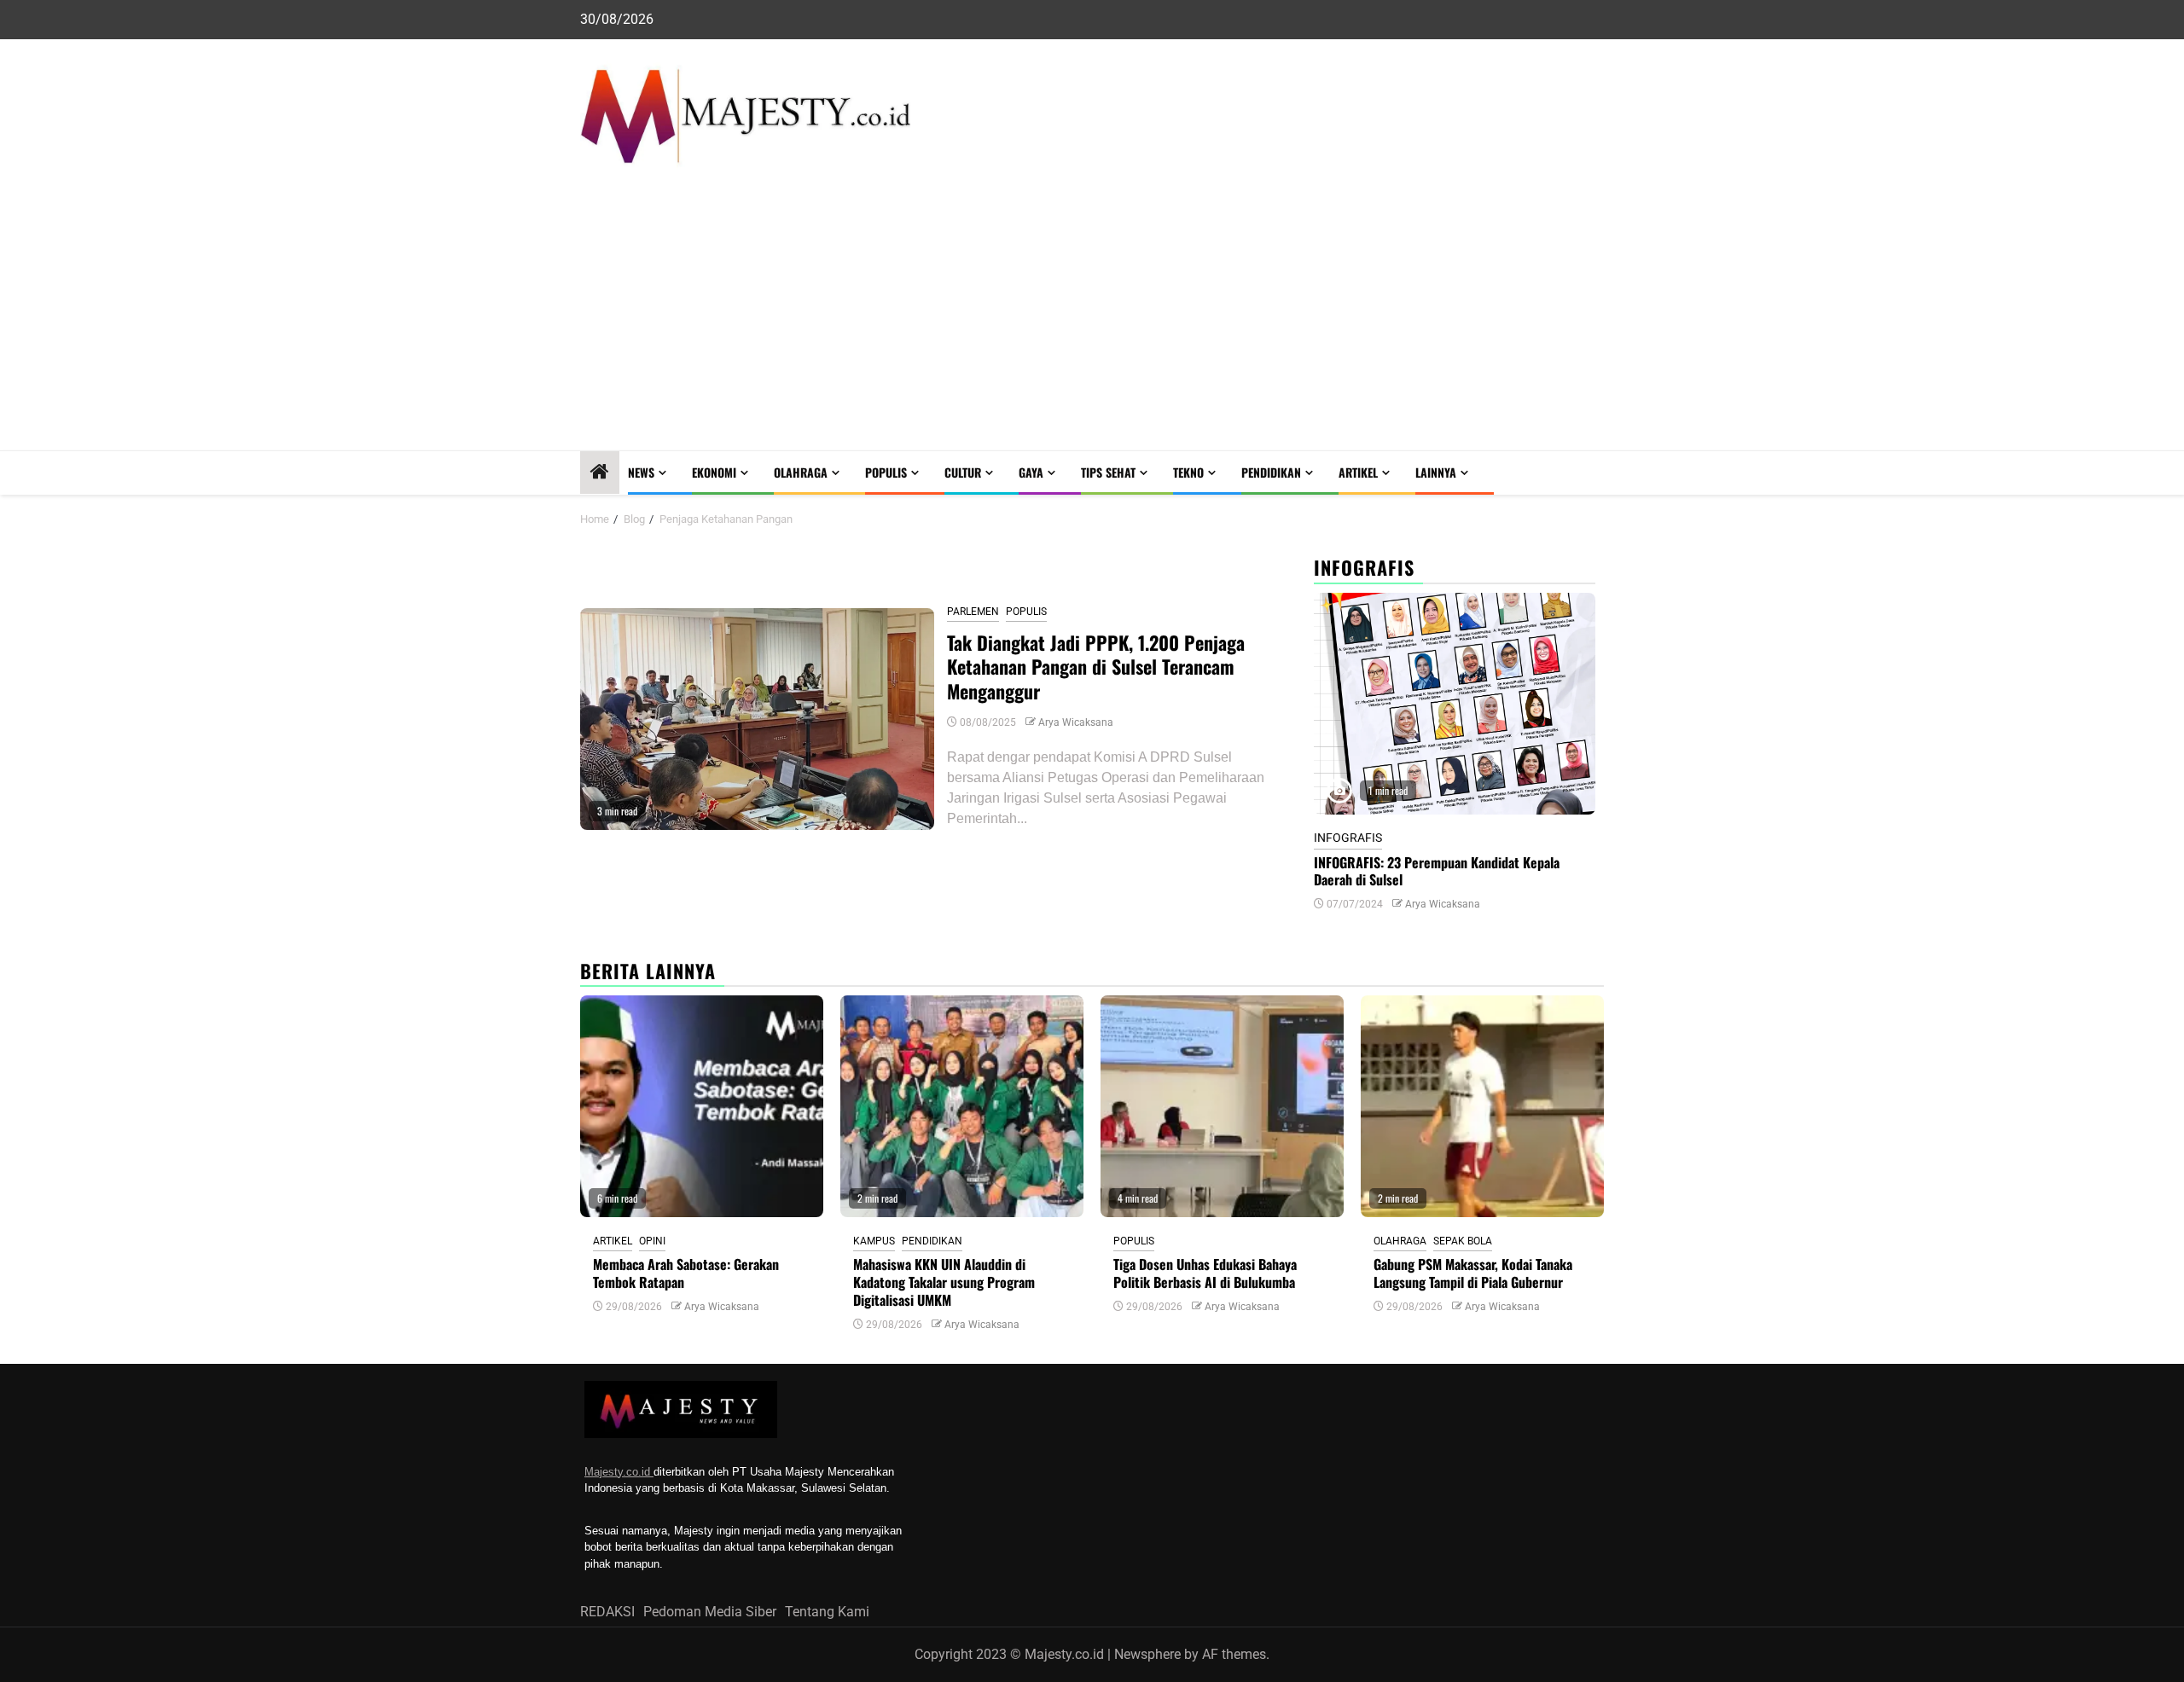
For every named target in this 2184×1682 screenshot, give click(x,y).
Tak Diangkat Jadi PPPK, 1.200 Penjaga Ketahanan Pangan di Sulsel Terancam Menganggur (1096, 667)
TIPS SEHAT (1108, 472)
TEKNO (1188, 472)
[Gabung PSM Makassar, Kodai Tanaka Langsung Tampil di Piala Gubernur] (1482, 1106)
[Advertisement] (1092, 322)
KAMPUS (874, 1241)
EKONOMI (714, 472)
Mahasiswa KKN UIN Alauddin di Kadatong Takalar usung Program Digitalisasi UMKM (944, 1282)
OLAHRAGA (801, 472)
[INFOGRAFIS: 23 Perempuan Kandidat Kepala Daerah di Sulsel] (1455, 704)
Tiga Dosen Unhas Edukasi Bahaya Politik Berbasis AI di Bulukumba (1205, 1273)
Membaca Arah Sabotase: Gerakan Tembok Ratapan (686, 1273)
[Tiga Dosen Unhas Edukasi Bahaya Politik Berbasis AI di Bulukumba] (1222, 1106)
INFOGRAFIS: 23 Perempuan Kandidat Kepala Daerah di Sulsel (1437, 871)
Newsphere (1147, 1654)
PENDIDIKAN (1271, 472)
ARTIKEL (1358, 472)
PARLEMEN (973, 612)
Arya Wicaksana (1076, 722)
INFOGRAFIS (1348, 838)
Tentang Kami (827, 1612)
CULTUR (963, 472)
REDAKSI (607, 1612)
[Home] (600, 473)
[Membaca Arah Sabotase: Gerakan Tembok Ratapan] (702, 1106)
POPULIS (886, 472)
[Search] (1592, 473)
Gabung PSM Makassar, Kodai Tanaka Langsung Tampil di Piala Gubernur (1473, 1273)
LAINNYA (1436, 472)
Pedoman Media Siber (710, 1612)
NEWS (641, 472)
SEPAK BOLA (1463, 1241)
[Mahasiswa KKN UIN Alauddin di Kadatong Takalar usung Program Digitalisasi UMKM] (962, 1106)
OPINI (652, 1241)
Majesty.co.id (619, 1472)
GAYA (1031, 472)
